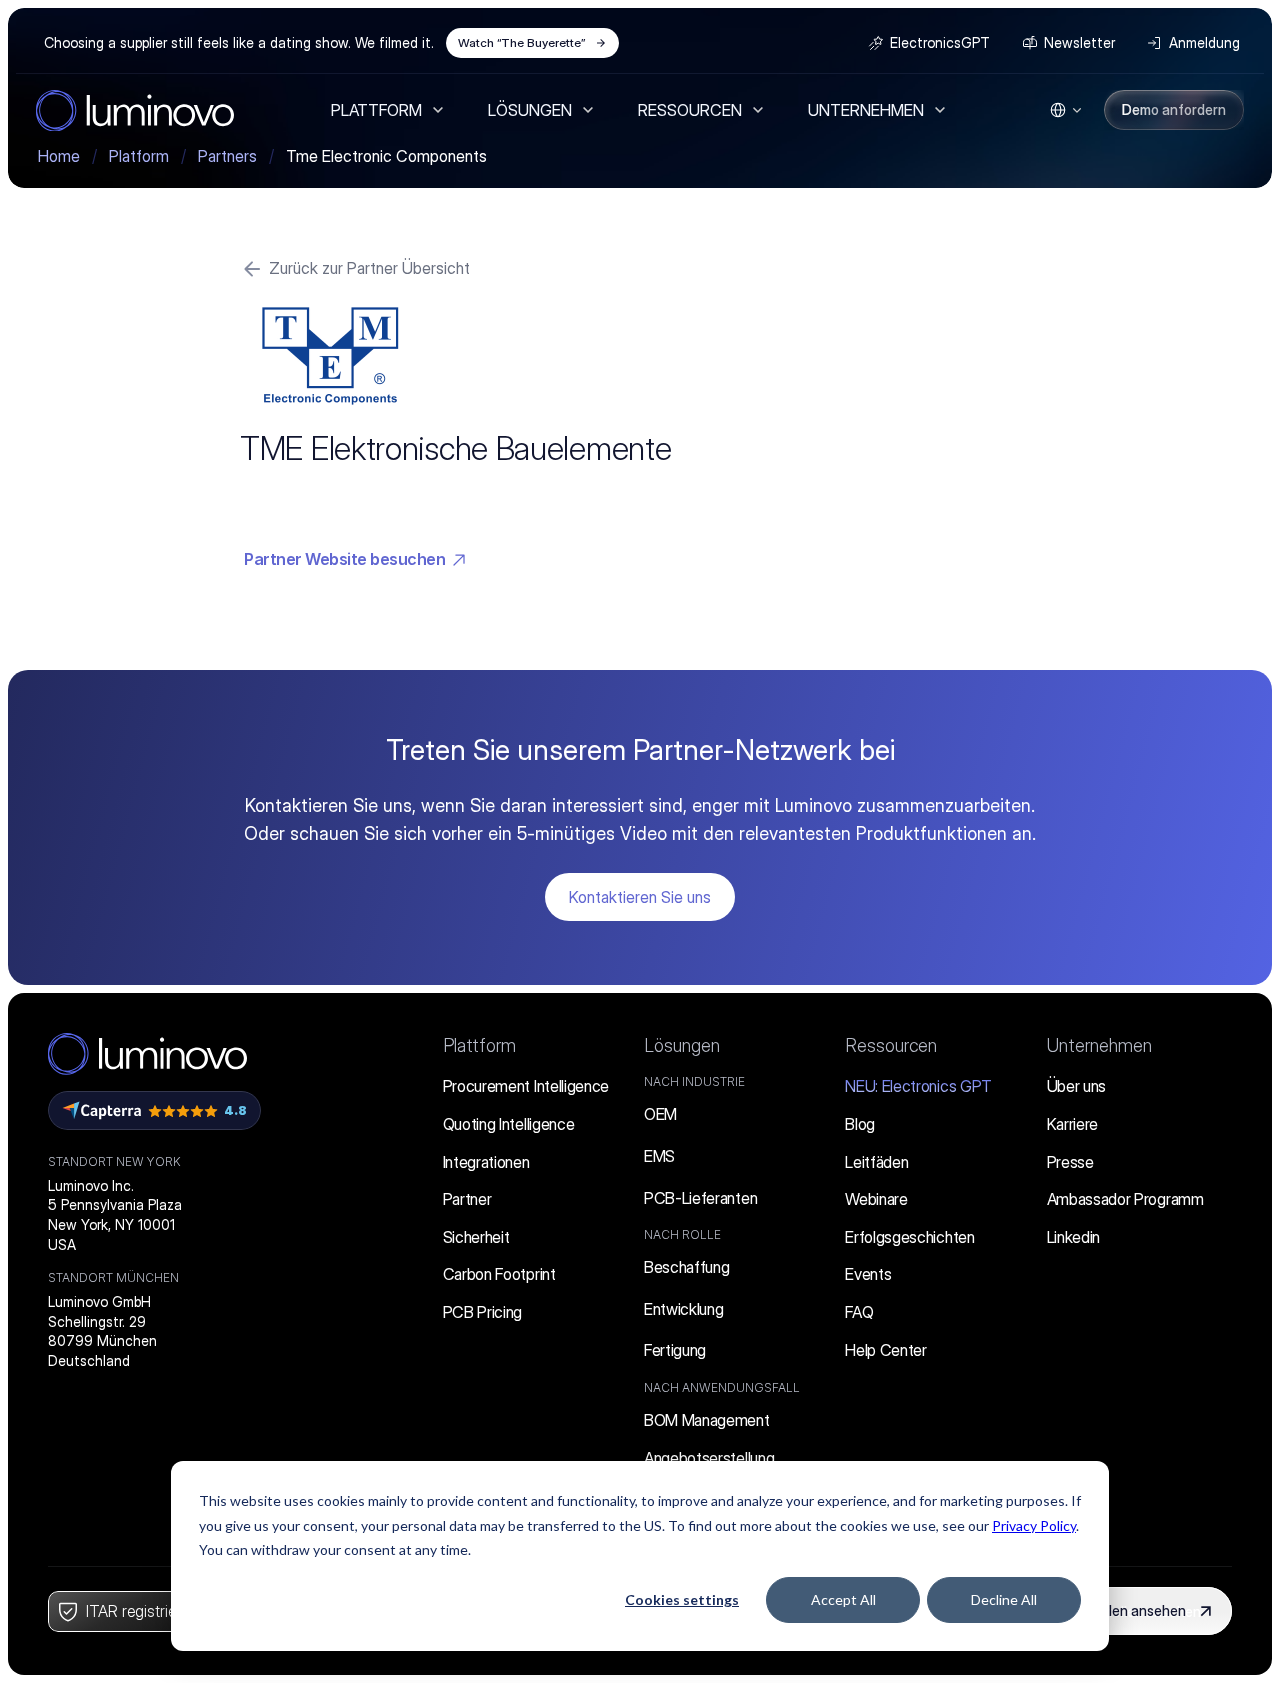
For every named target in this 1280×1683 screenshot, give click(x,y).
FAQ (859, 1312)
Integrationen (486, 1162)
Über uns (1076, 1086)
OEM (660, 1114)
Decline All (1004, 1599)
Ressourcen (891, 1045)
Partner (467, 1199)
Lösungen (682, 1045)
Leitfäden (876, 1162)
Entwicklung (683, 1309)
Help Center (885, 1350)
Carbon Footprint (499, 1274)
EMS (659, 1156)
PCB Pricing (482, 1312)
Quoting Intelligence (509, 1124)
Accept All (843, 1599)
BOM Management (707, 1420)
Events (868, 1274)
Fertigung (675, 1350)
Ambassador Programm (1125, 1199)
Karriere (1072, 1124)
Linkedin (1073, 1237)
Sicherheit (476, 1237)
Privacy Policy (1034, 1525)
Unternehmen (1099, 1045)
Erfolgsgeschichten (909, 1237)
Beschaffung (686, 1267)
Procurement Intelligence (526, 1086)
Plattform (479, 1045)
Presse (1070, 1162)
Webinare (876, 1199)
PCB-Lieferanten (700, 1198)
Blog (860, 1124)
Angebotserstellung (709, 1458)
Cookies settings (682, 1599)
